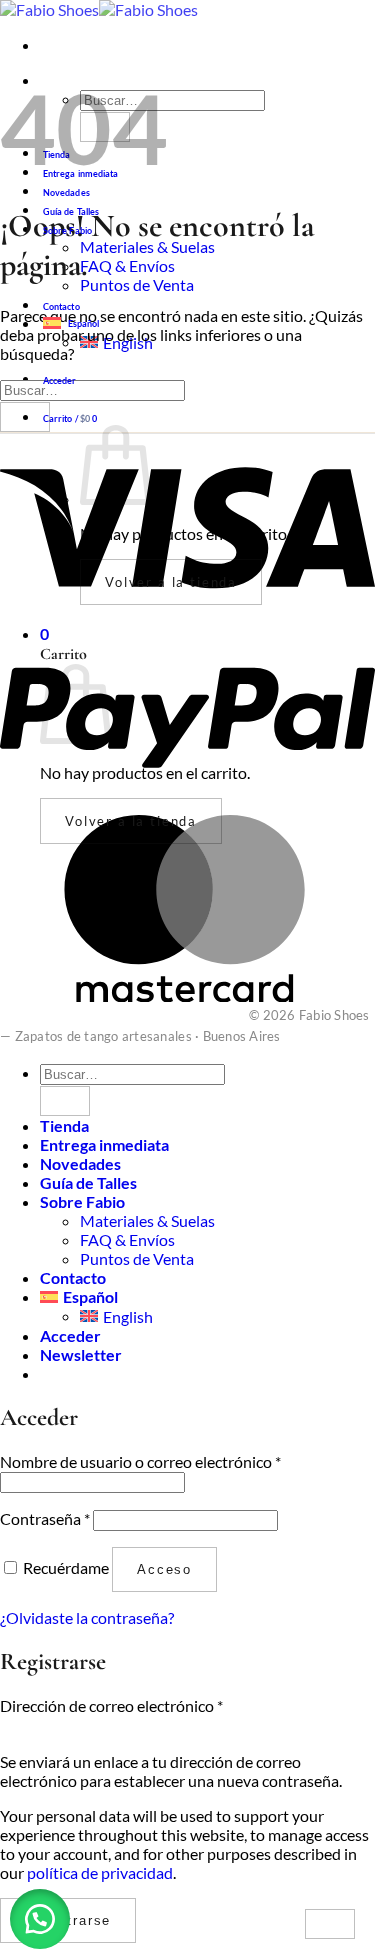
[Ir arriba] (330, 1924)
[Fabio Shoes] (99, 9)
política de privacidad (100, 1872)
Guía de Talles (71, 211)
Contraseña (45, 1518)
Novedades (66, 192)
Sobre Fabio (67, 230)
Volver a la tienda (171, 582)
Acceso (164, 1569)
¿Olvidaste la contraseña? (87, 1617)
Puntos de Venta (137, 284)
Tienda (64, 1125)
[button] (60, 380)
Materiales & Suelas (147, 246)
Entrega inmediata (104, 1144)
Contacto (61, 306)
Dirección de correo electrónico (111, 1705)
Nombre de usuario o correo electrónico (140, 1461)
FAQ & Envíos (127, 265)
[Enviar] (105, 127)
